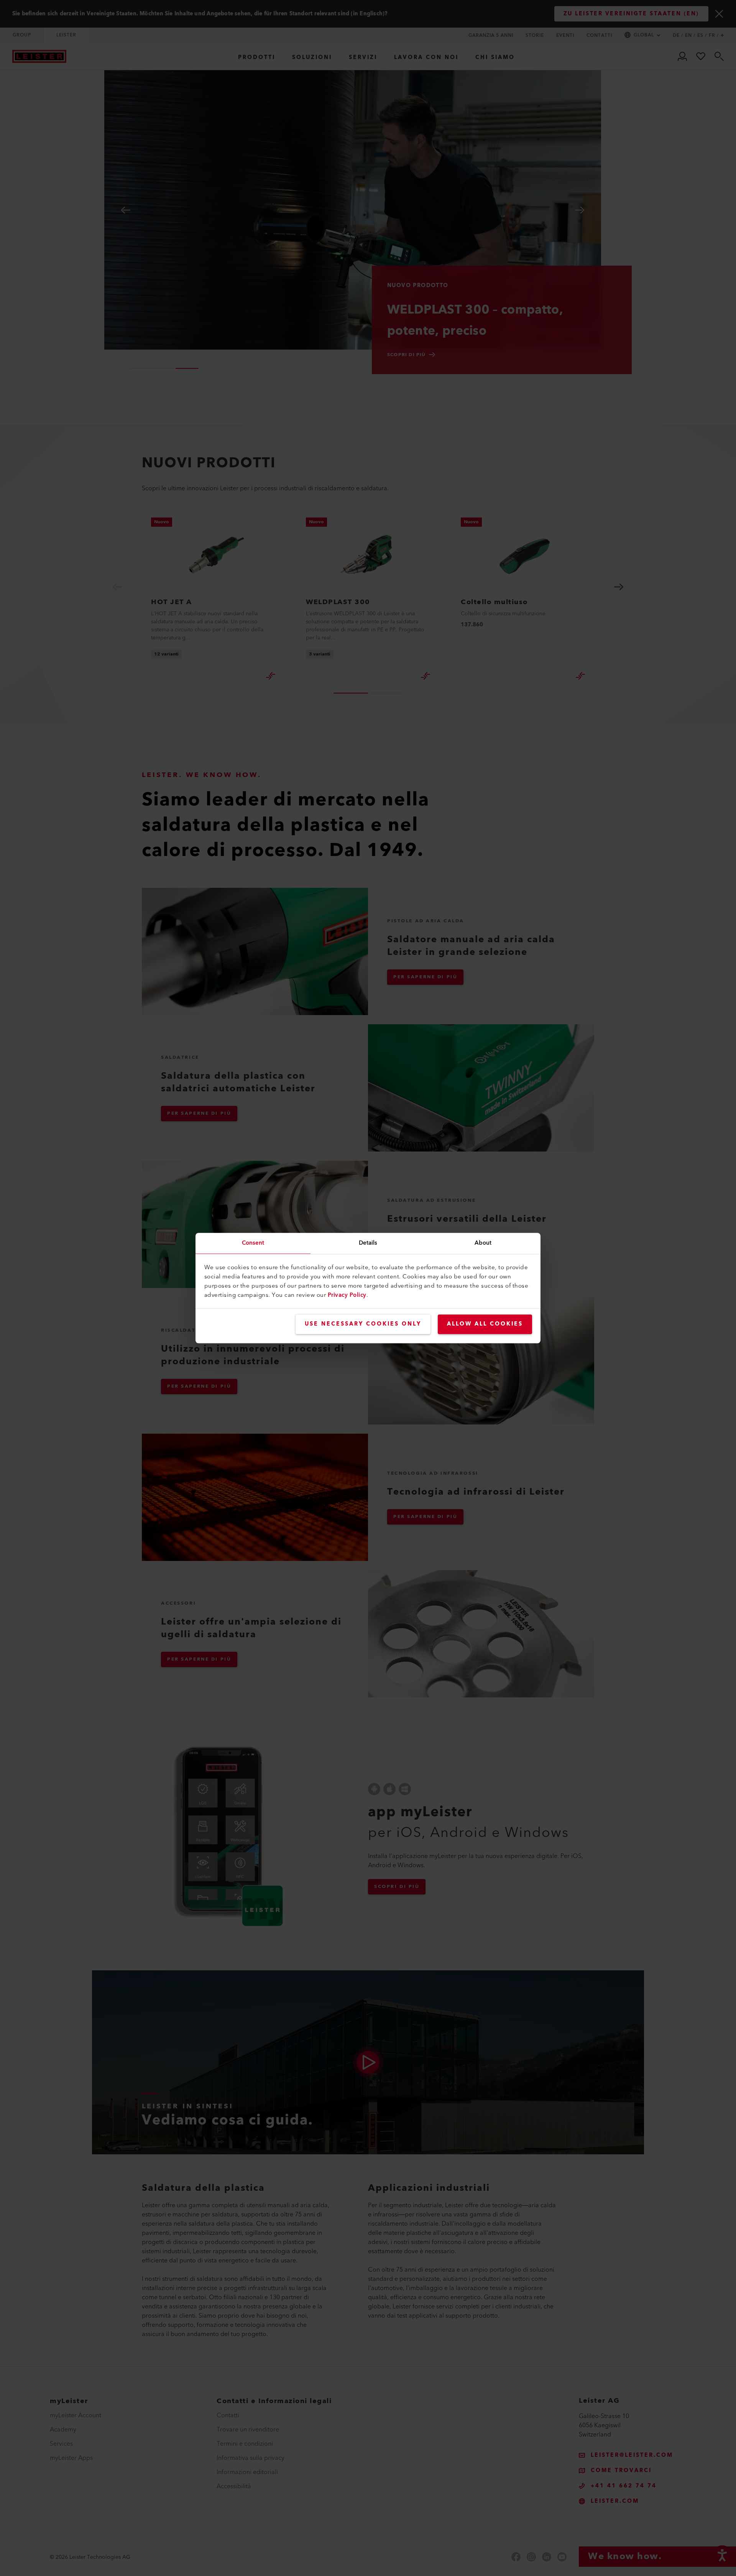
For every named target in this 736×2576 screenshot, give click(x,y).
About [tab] (483, 1243)
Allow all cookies (485, 1324)
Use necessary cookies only (363, 1324)
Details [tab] (368, 1243)
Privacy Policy (347, 1295)
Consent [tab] (253, 1243)
